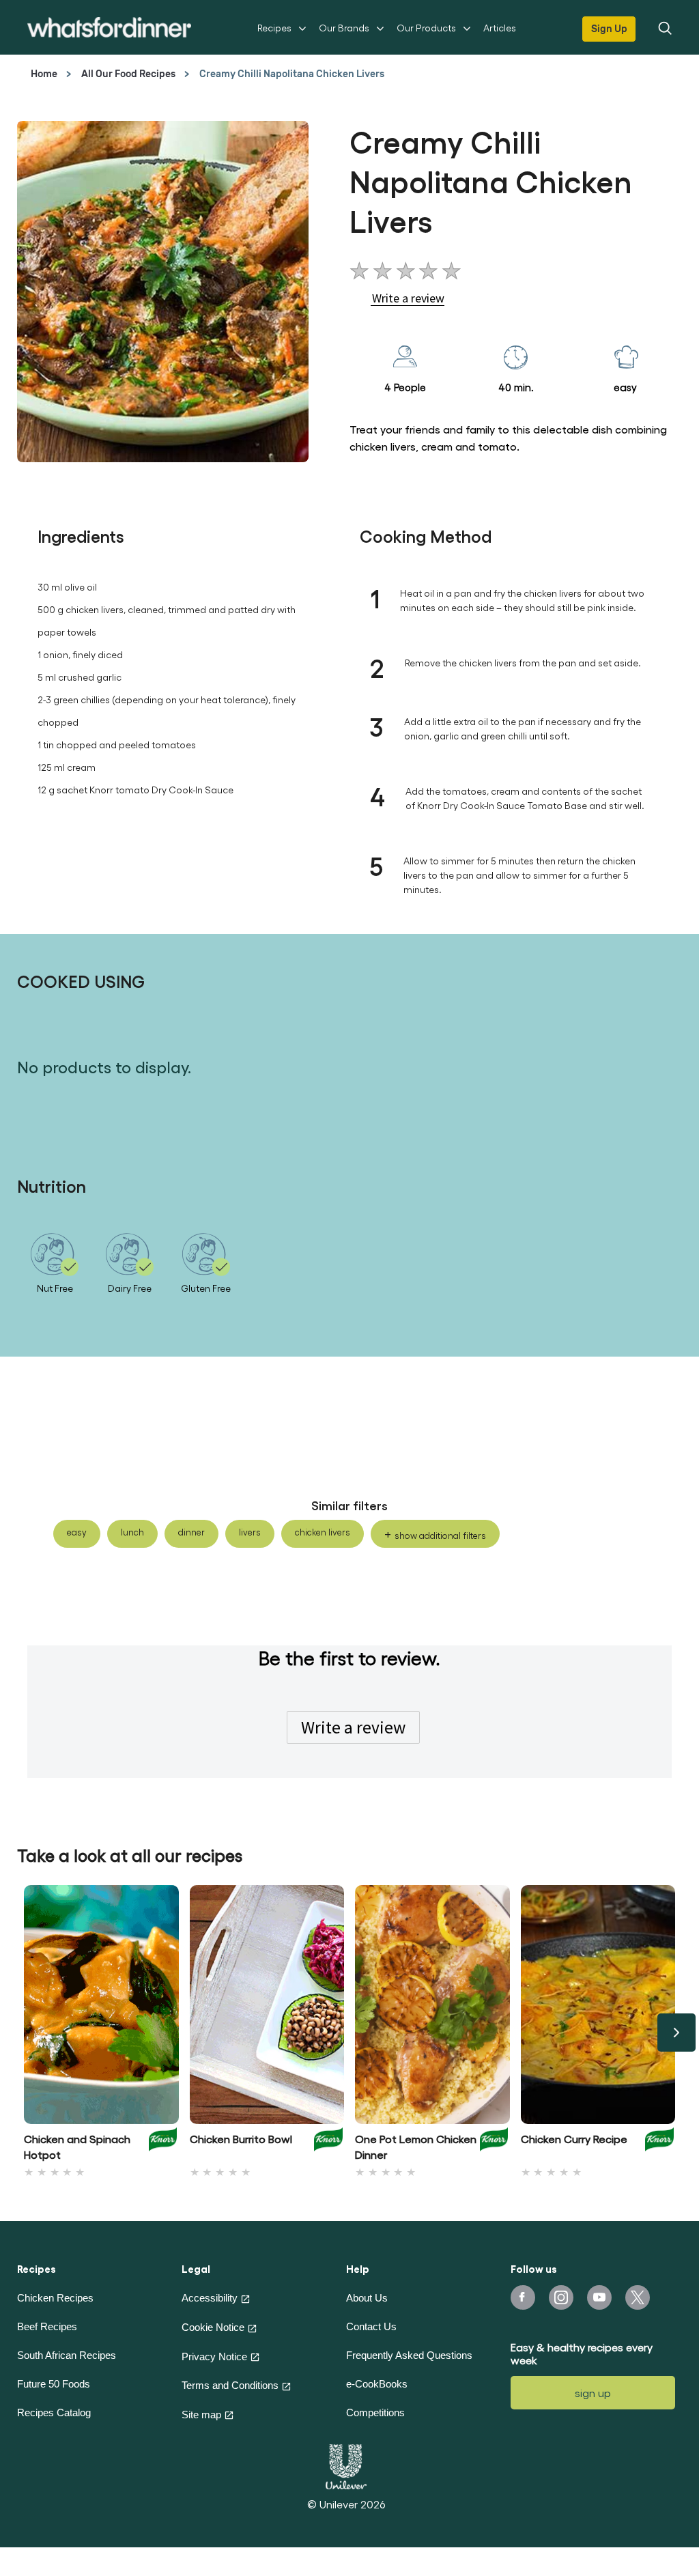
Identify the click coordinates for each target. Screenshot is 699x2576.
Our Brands (344, 28)
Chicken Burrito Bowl (241, 2139)
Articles (500, 28)
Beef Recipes (47, 2326)
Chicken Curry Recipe (574, 2139)
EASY (77, 1532)
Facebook (523, 2297)
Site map (201, 2415)
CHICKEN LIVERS (323, 1532)
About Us (367, 2298)
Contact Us (371, 2326)
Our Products (426, 28)
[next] (676, 2033)
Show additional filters (440, 1535)
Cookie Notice (213, 2327)
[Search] (664, 27)
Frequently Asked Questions (409, 2355)
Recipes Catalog (54, 2412)
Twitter (638, 2297)
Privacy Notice (214, 2356)
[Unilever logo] (346, 2465)
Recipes (274, 28)
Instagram (561, 2297)
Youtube (599, 2297)
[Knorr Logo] (163, 2143)
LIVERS (250, 1532)
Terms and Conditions (230, 2385)
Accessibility (210, 2298)
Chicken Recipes (55, 2298)
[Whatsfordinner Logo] (109, 27)
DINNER (191, 1532)
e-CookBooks (377, 2384)
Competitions (375, 2412)
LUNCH (132, 1532)
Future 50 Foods (54, 2384)
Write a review (353, 1727)
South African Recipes (67, 2355)
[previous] (23, 2033)
